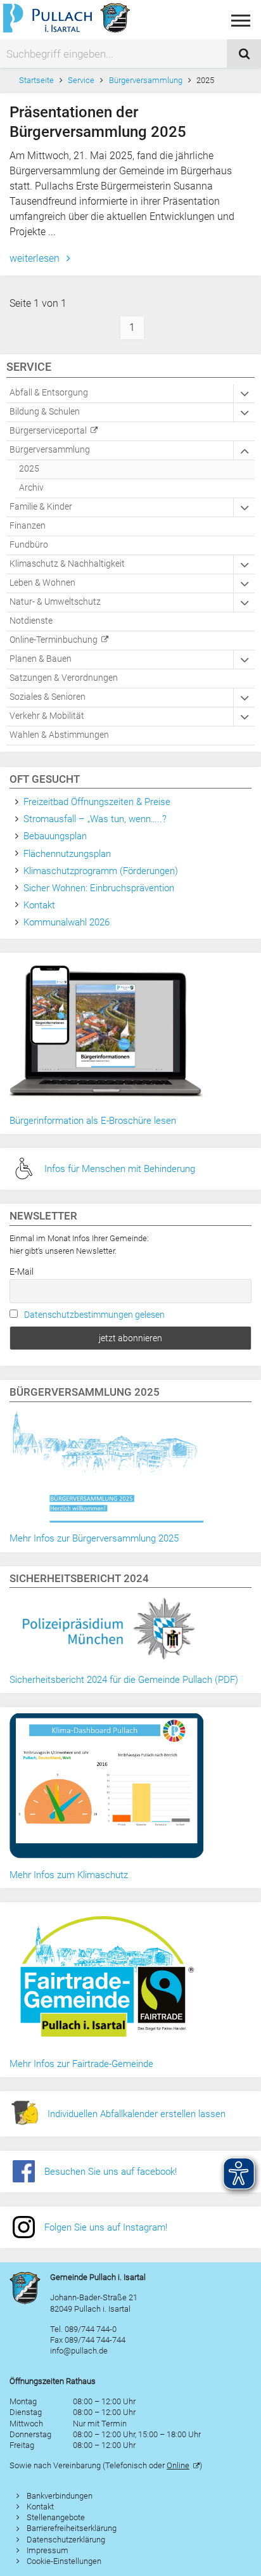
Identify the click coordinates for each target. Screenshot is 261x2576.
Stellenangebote (56, 2517)
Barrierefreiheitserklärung (72, 2528)
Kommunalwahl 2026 (67, 922)
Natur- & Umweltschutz (55, 602)
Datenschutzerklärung (66, 2540)
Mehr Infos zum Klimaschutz (69, 1875)
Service (81, 80)
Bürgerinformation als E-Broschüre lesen (93, 1121)
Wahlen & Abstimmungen (59, 735)
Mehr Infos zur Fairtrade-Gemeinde (81, 2064)
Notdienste (31, 621)
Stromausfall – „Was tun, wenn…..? (95, 819)
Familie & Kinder (41, 507)
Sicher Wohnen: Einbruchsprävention (99, 888)
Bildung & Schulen (45, 412)
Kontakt (39, 905)
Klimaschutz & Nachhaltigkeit (67, 564)
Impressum (48, 2550)
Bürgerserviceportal (48, 431)
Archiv (31, 488)
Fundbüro (29, 545)
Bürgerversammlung (146, 80)
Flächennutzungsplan (67, 854)
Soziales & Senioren (48, 697)
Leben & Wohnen (42, 583)
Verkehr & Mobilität (47, 716)
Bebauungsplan (55, 836)
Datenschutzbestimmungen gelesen (94, 1315)
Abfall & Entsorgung (49, 393)
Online (178, 2465)
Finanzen (28, 526)
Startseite (36, 80)
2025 (29, 469)
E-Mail (22, 1272)
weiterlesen (36, 258)
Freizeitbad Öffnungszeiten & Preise (97, 802)
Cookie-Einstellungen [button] (64, 2561)
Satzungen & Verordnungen (64, 678)
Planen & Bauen (41, 659)
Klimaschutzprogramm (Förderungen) (101, 871)
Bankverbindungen (60, 2496)
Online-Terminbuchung (54, 640)
